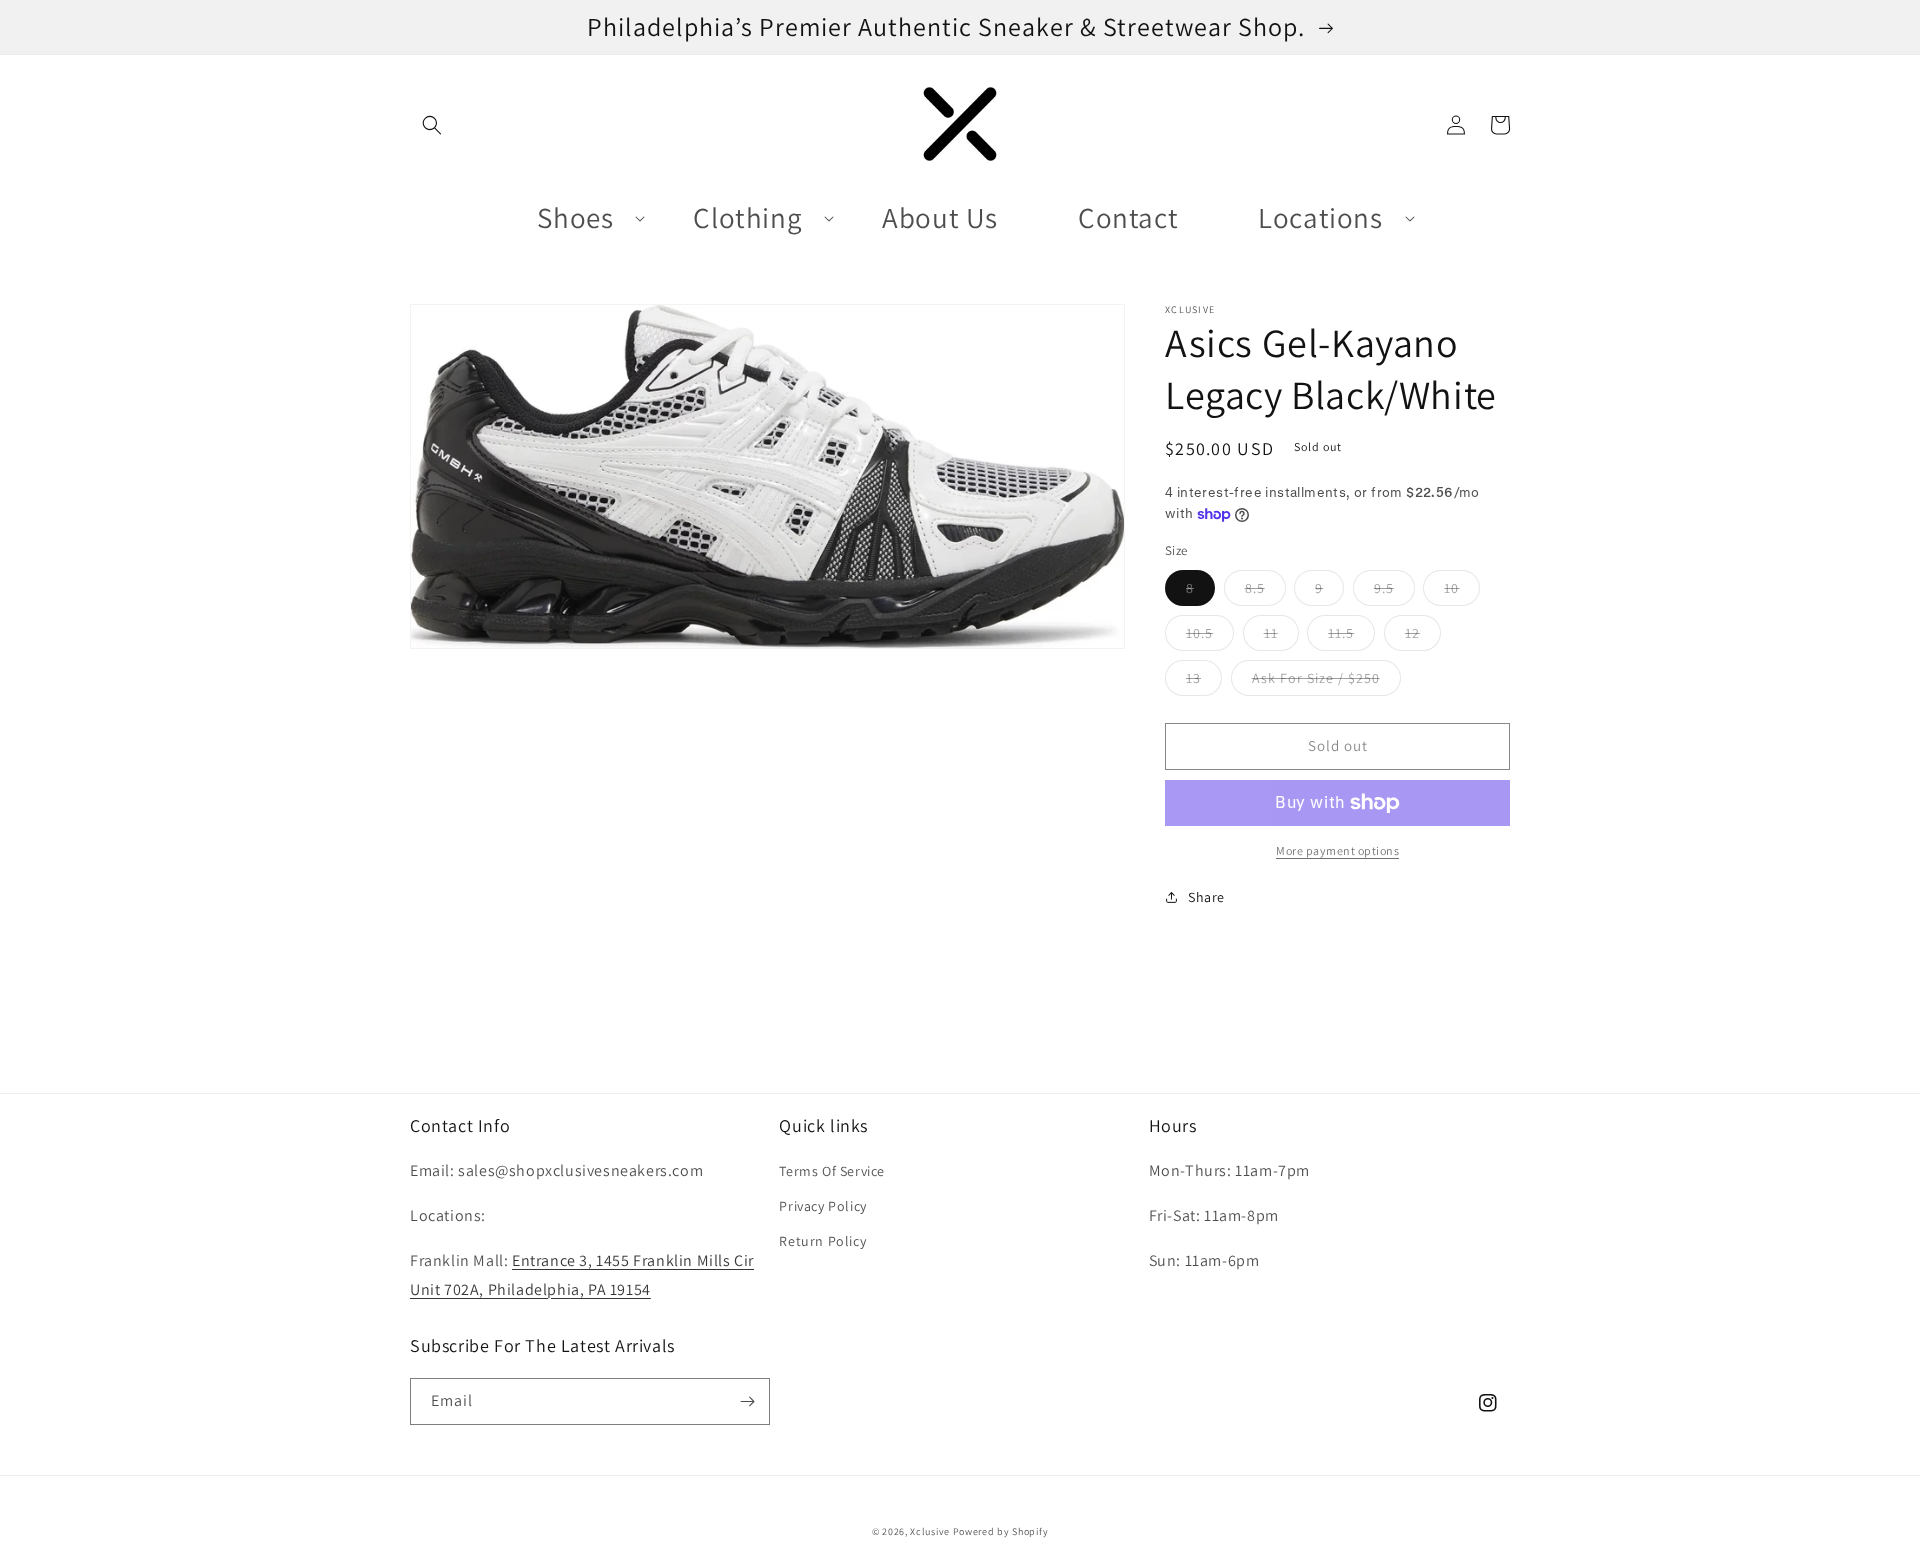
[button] (432, 125)
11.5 (1351, 637)
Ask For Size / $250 (1326, 682)
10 (1462, 592)
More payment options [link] (1337, 850)
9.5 (1394, 592)
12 (1423, 637)
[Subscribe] (747, 1401)
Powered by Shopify (1001, 1531)
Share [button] (1206, 897)
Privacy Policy (822, 1206)
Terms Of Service (832, 1171)
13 (1204, 682)
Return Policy (822, 1241)
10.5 (1210, 637)
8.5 (1265, 592)
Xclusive (930, 1531)
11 (1281, 637)
